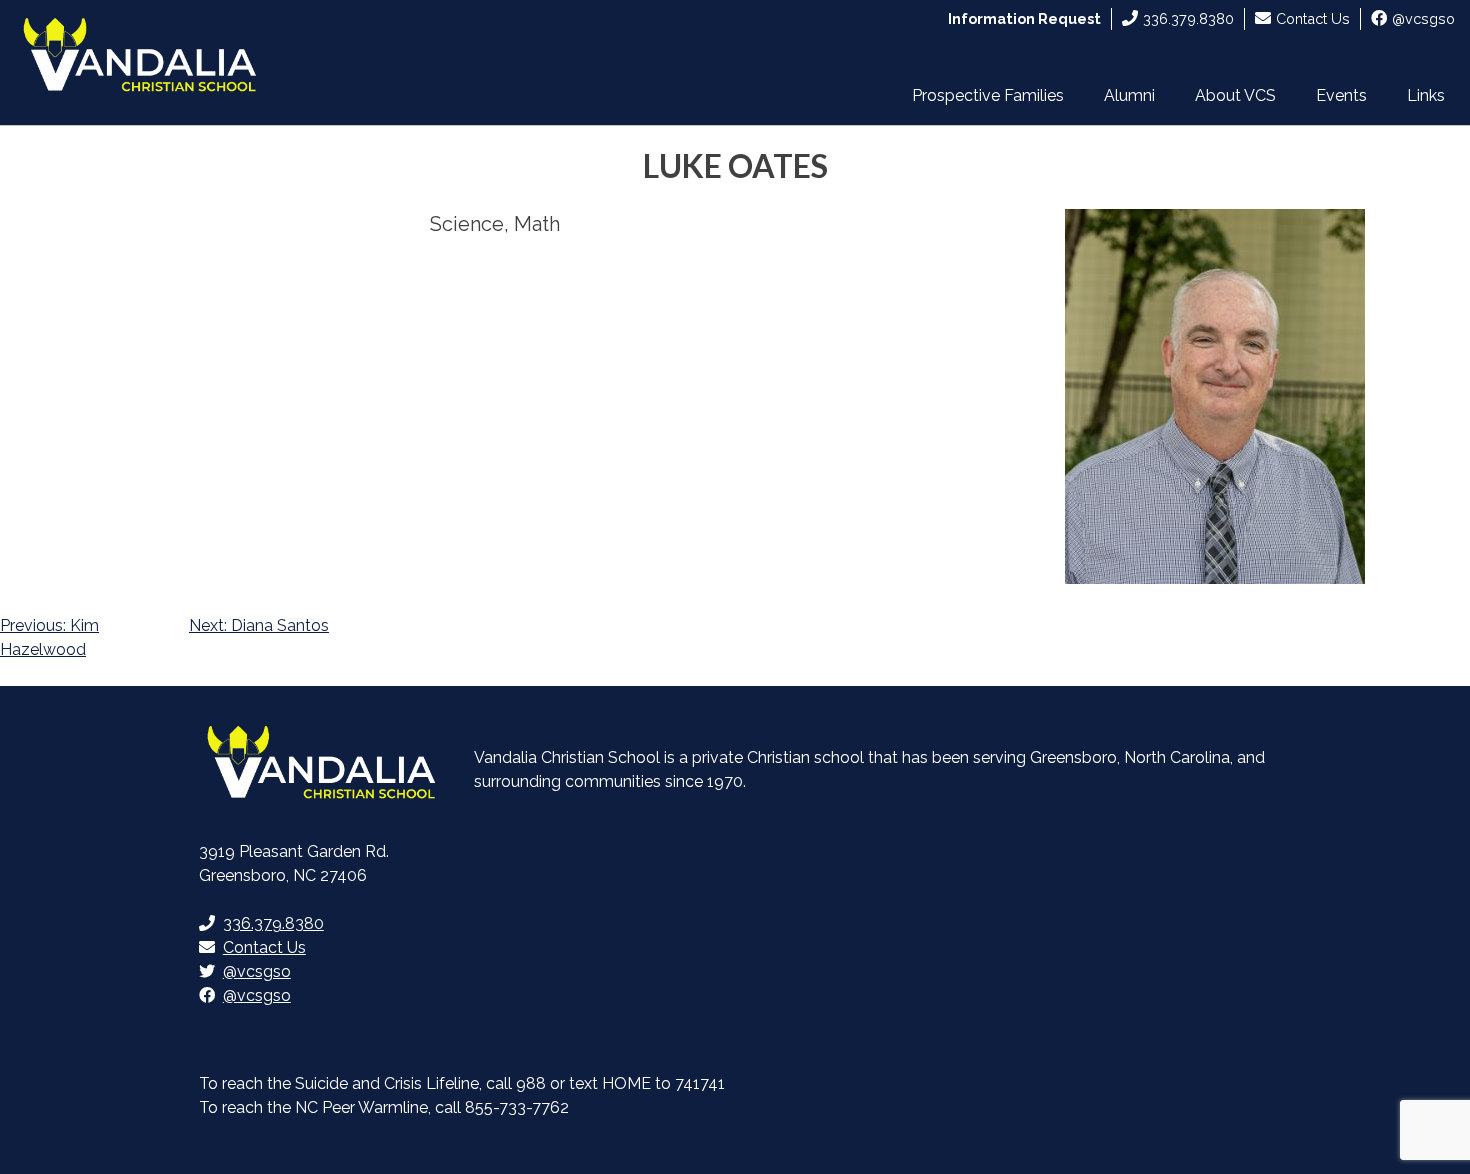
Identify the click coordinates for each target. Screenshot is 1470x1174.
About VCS (1235, 95)
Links (1426, 95)
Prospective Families (988, 95)
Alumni (1129, 95)
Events (1341, 95)
